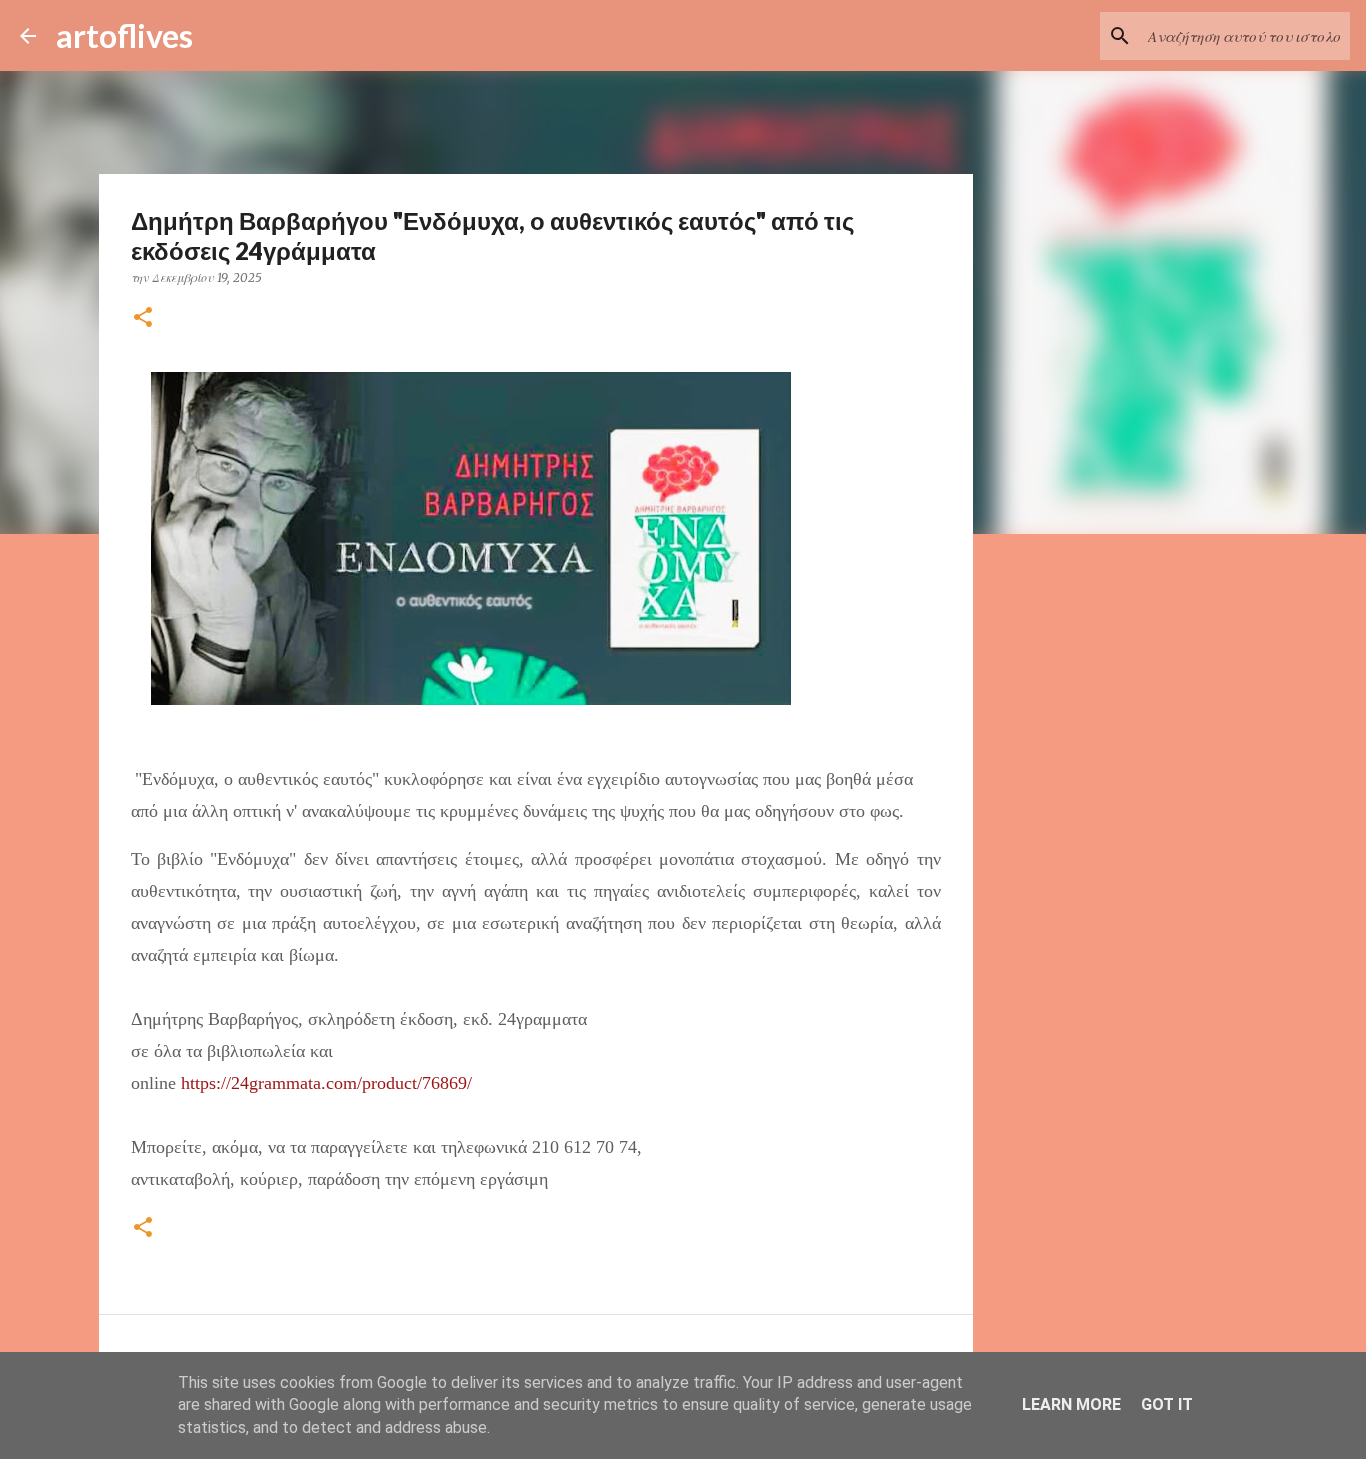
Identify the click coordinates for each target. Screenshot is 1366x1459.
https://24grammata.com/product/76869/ (326, 1083)
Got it (1167, 1404)
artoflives (124, 35)
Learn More (1071, 1404)
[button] (143, 318)
